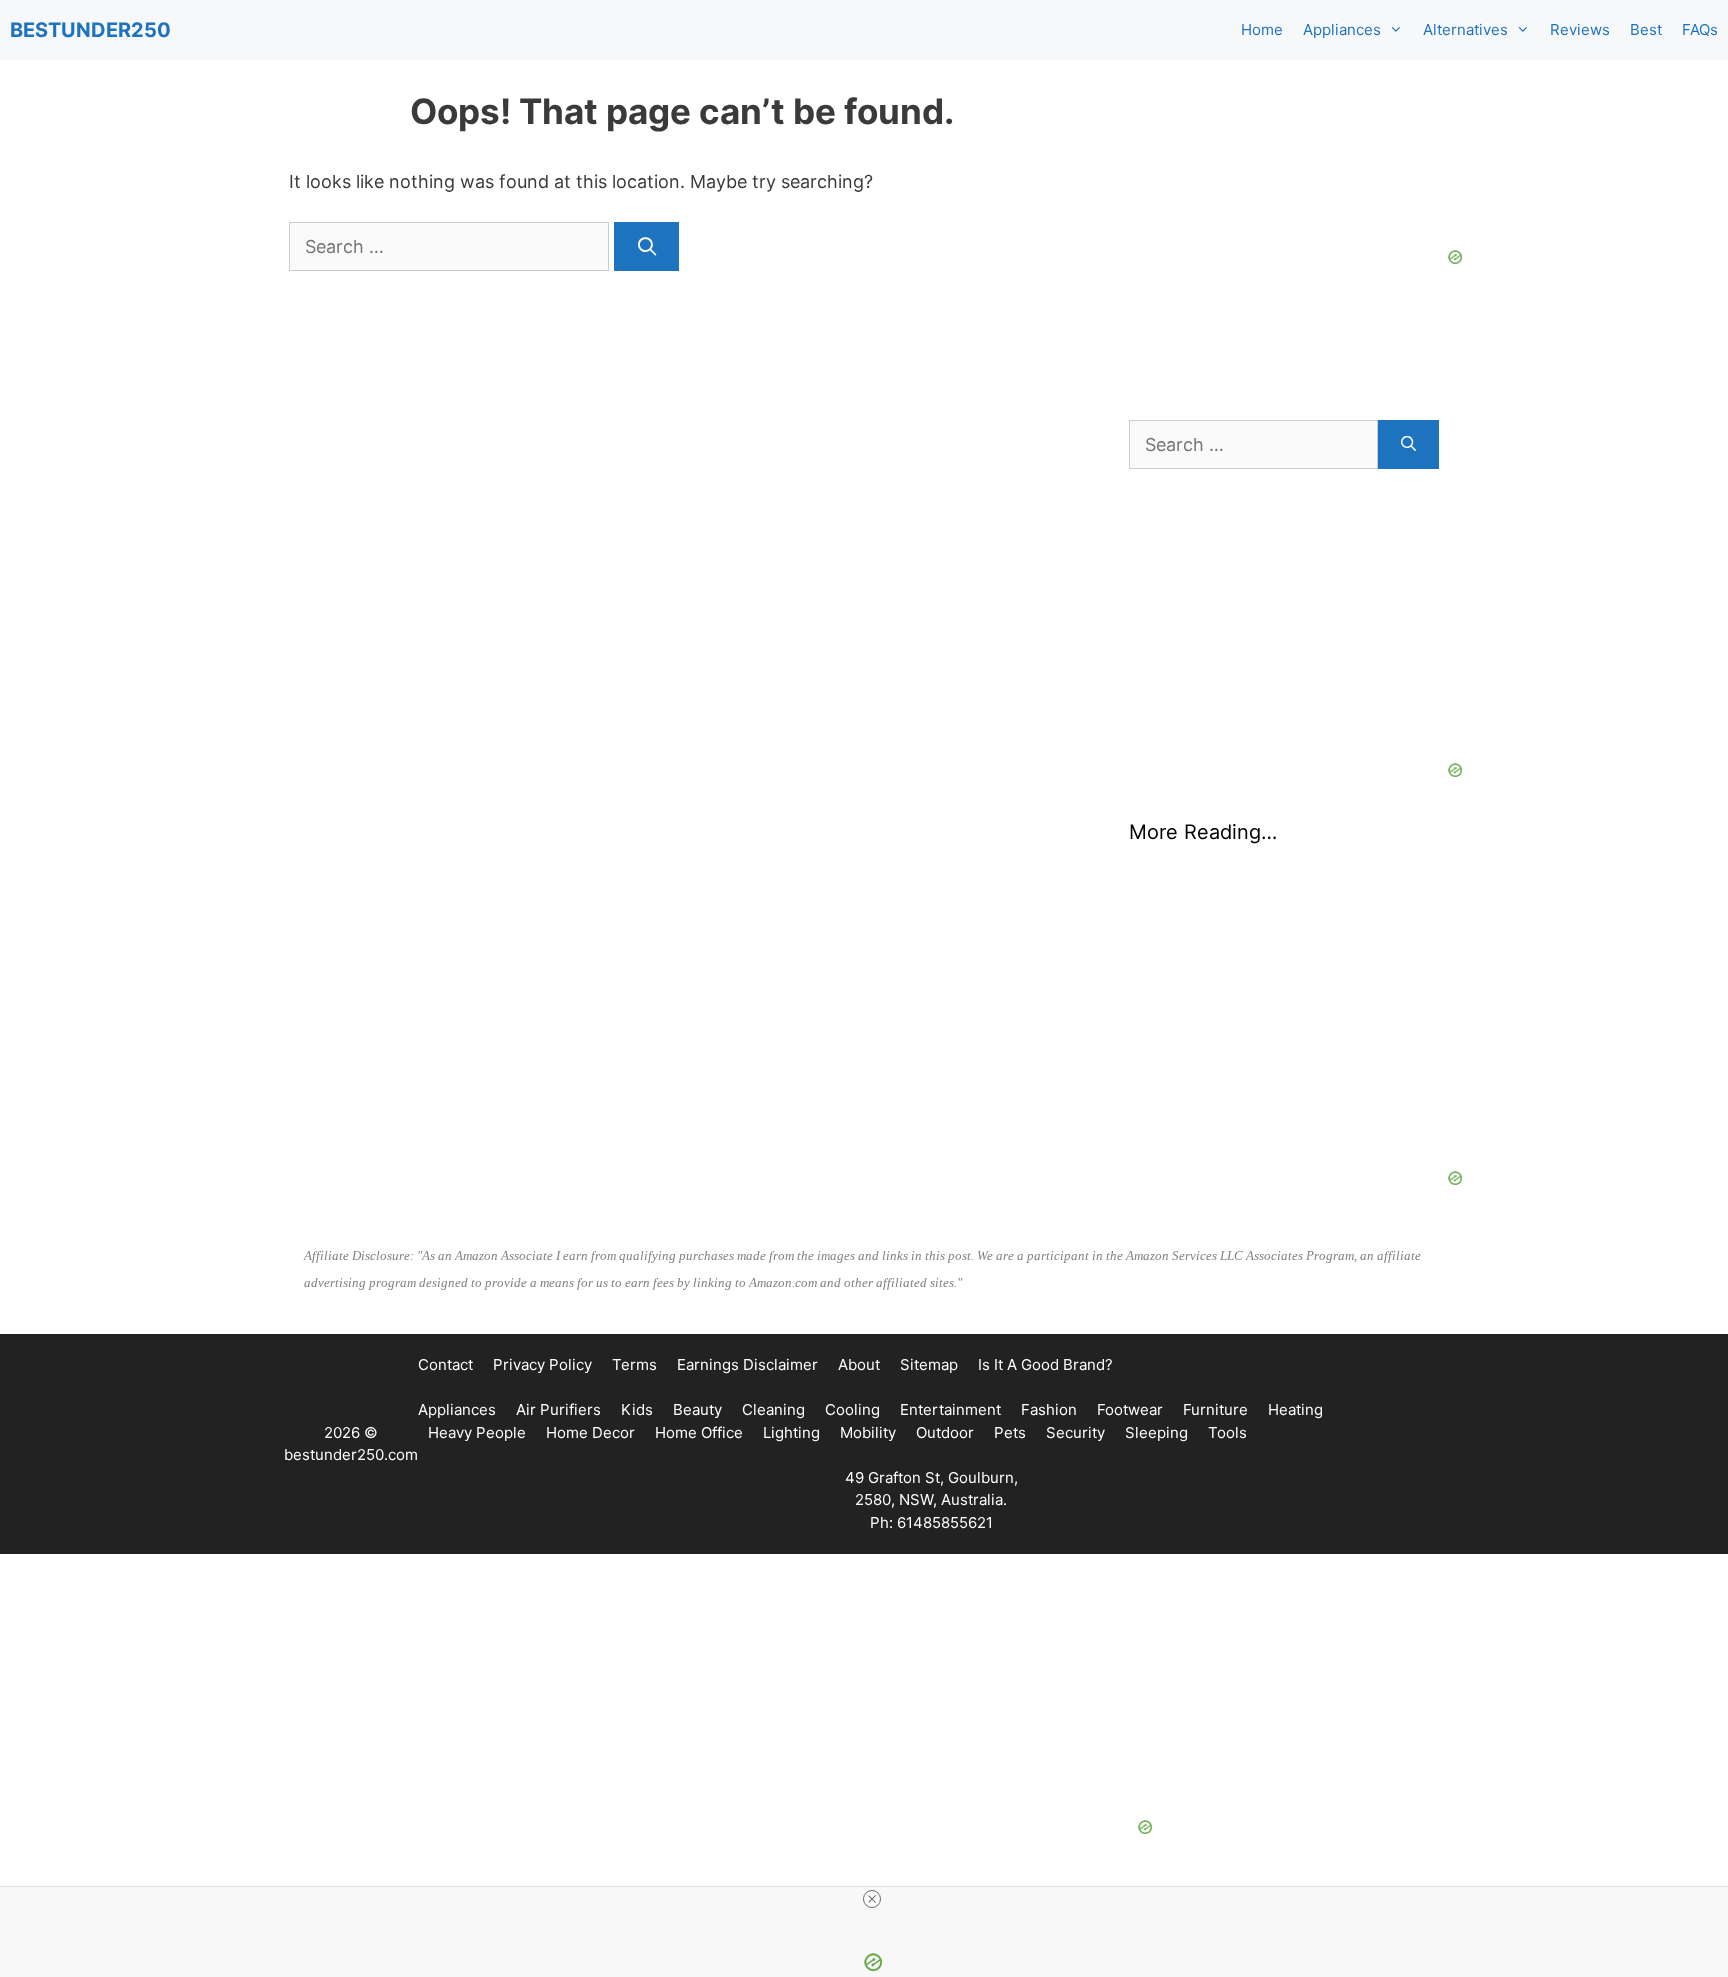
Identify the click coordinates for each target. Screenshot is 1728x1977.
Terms (634, 1364)
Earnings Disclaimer (747, 1364)
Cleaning (773, 1409)
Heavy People (477, 1432)
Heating (1295, 1409)
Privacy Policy (542, 1364)
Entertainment (950, 1409)
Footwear (1130, 1409)
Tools (1227, 1432)
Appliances (1342, 29)
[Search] (646, 246)
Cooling (852, 1409)
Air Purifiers (558, 1409)
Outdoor (945, 1432)
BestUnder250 (90, 30)
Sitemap (929, 1364)
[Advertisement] (1284, 1042)
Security (1075, 1432)
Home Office (699, 1432)
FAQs (1700, 29)
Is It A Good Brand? (1045, 1364)
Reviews (1580, 29)
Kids (637, 1409)
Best (1646, 29)
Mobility (868, 1432)
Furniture (1215, 1409)
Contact (445, 1364)
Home (1262, 29)
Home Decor (590, 1432)
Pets (1010, 1432)
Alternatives (1465, 29)
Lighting (791, 1432)
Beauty (697, 1409)
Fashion (1049, 1409)
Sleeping (1156, 1432)
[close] (872, 1899)
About (859, 1364)
